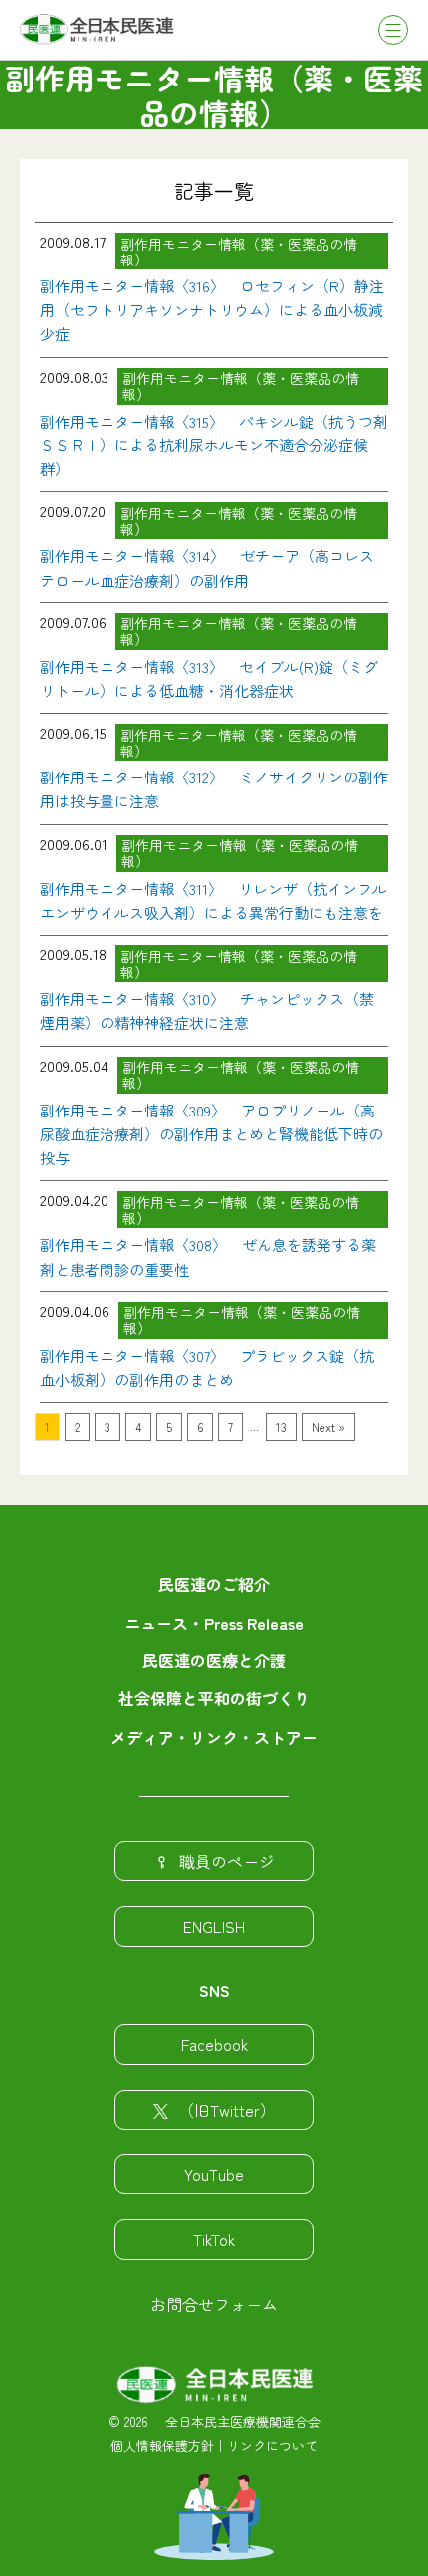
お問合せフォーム (214, 2304)
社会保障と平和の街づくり (214, 1698)
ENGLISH (214, 1926)
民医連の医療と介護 (214, 1660)
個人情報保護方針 (162, 2445)
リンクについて (272, 2445)
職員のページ (227, 1861)
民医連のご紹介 (214, 1584)
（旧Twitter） (227, 2110)
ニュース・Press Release (214, 1623)
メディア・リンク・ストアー (214, 1737)
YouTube (214, 2174)
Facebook (214, 2044)
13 (281, 1426)
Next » (328, 1426)
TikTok (214, 2239)
